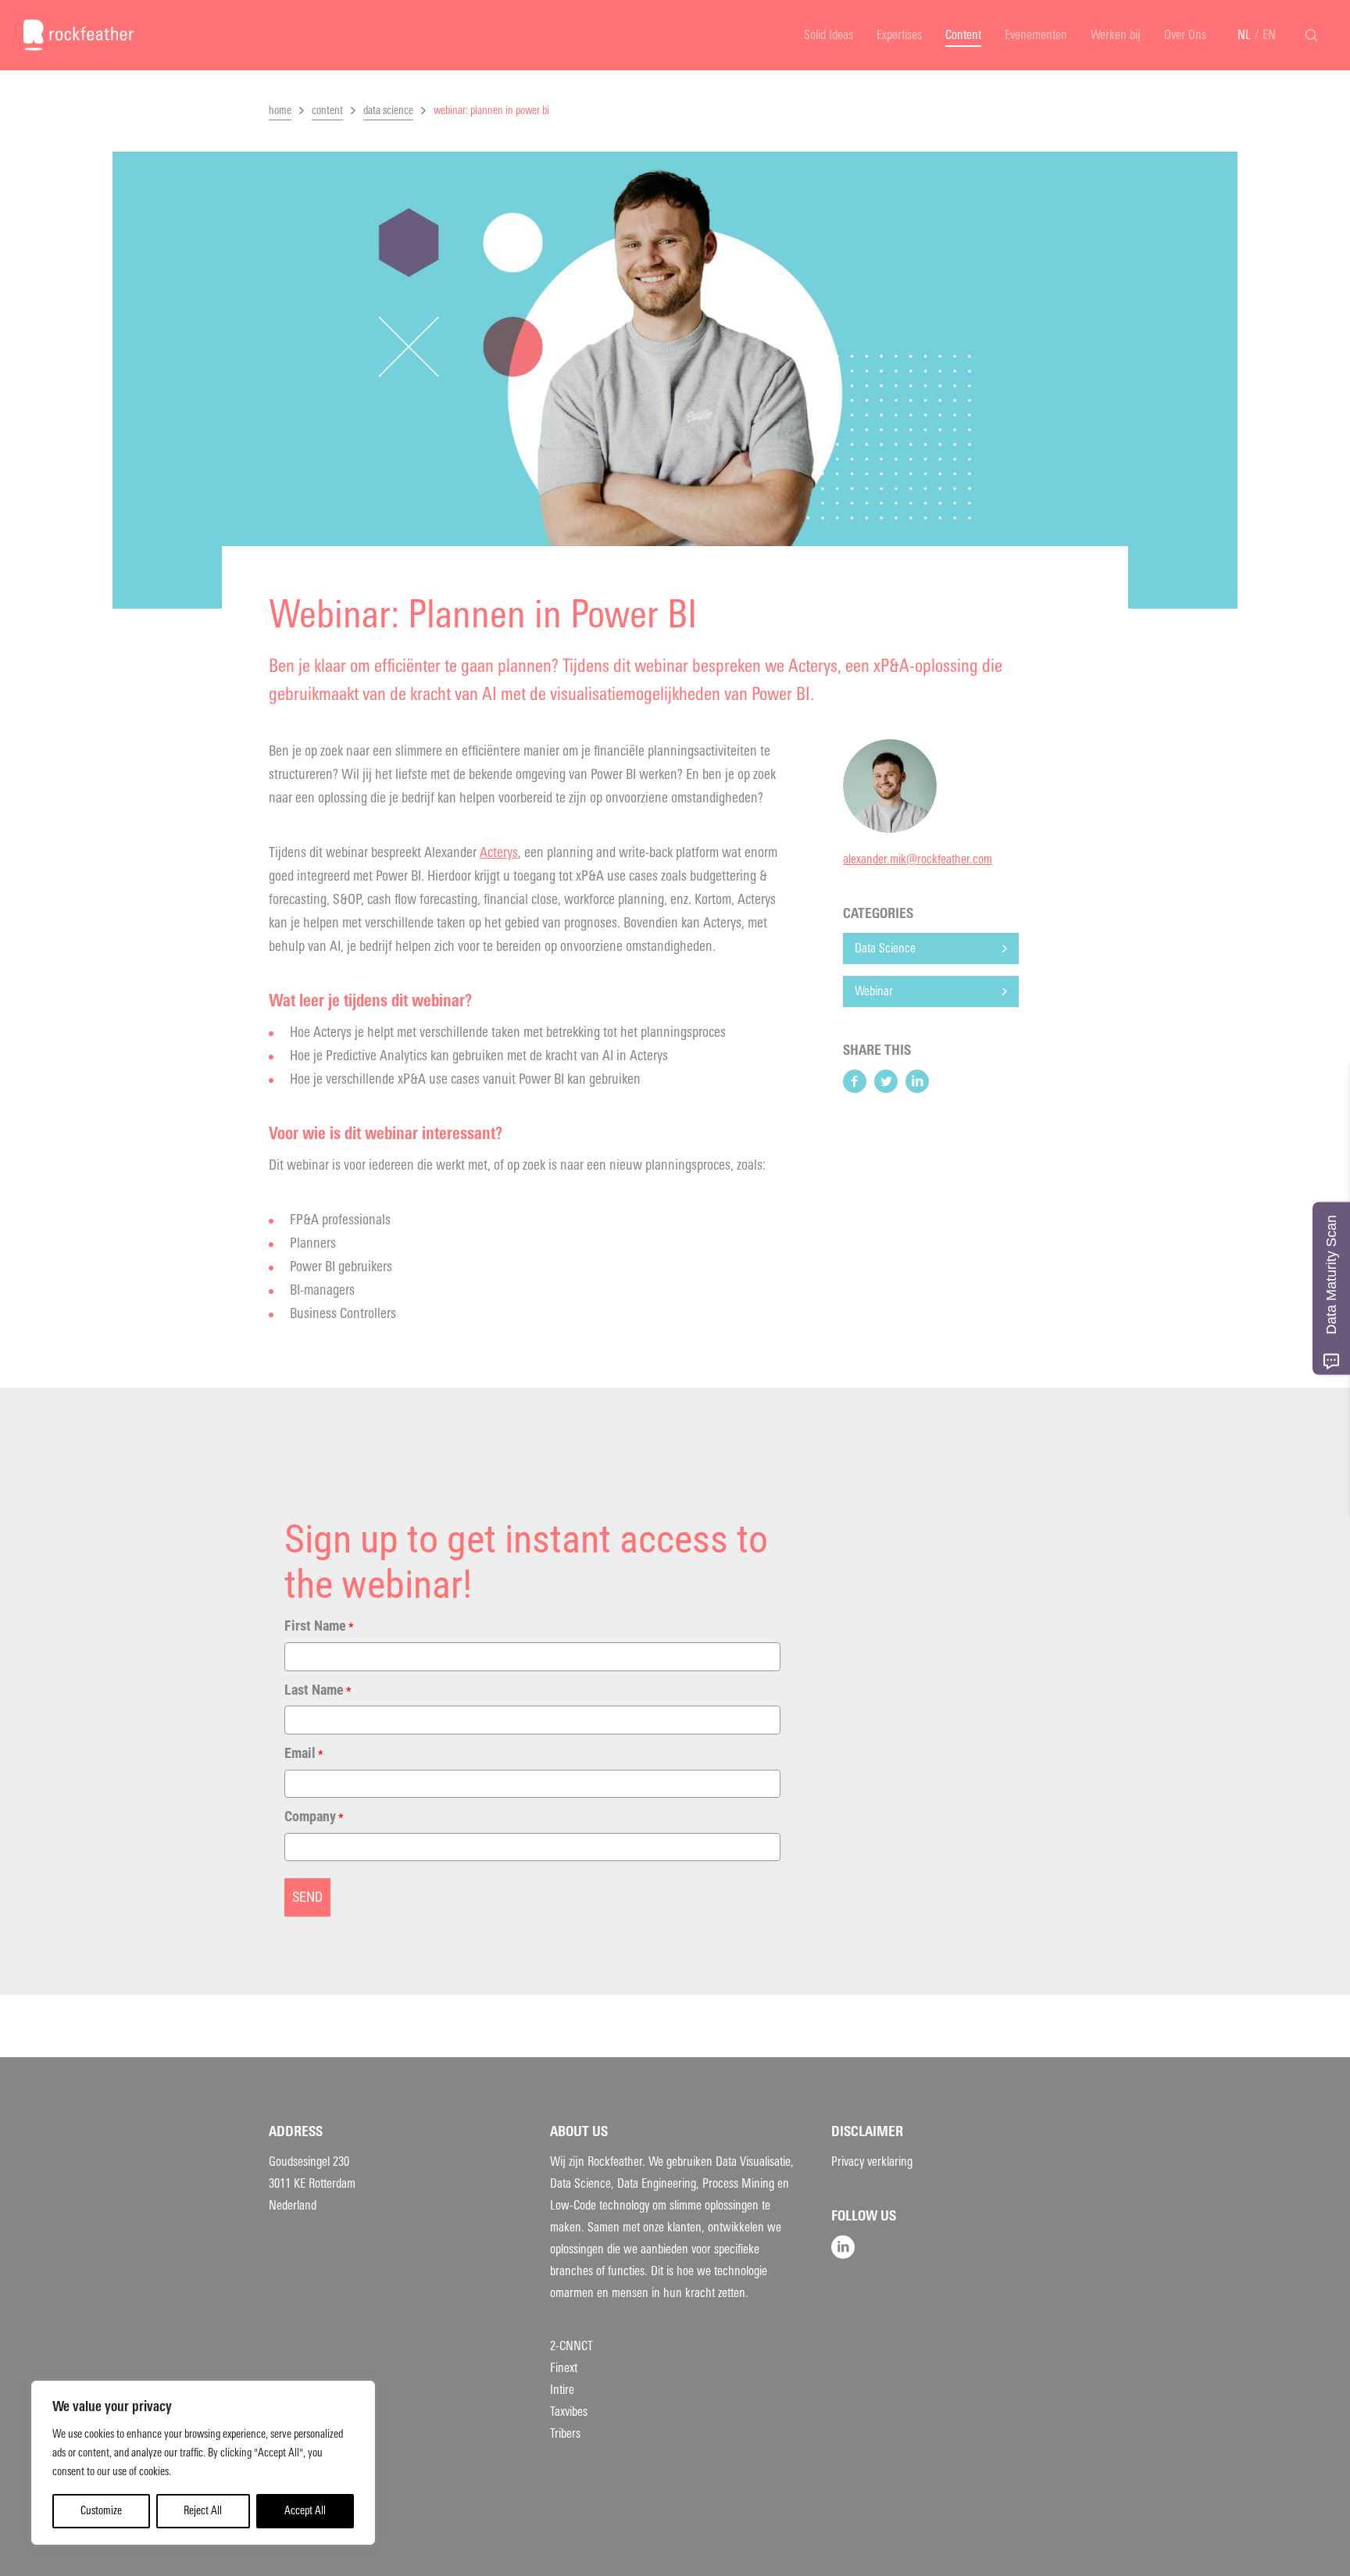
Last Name (318, 1690)
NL (1244, 35)
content (327, 111)
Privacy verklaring (872, 2162)
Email (304, 1753)
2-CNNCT (571, 2346)
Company (314, 1816)
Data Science (885, 948)
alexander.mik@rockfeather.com (918, 859)
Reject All (203, 2511)
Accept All (305, 2511)
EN (1269, 35)
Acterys (499, 852)
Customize (101, 2511)
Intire (562, 2390)
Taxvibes (569, 2412)
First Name (319, 1626)
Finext (564, 2368)
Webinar (874, 991)
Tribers (565, 2433)
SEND (307, 1897)
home (280, 111)
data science (388, 111)
